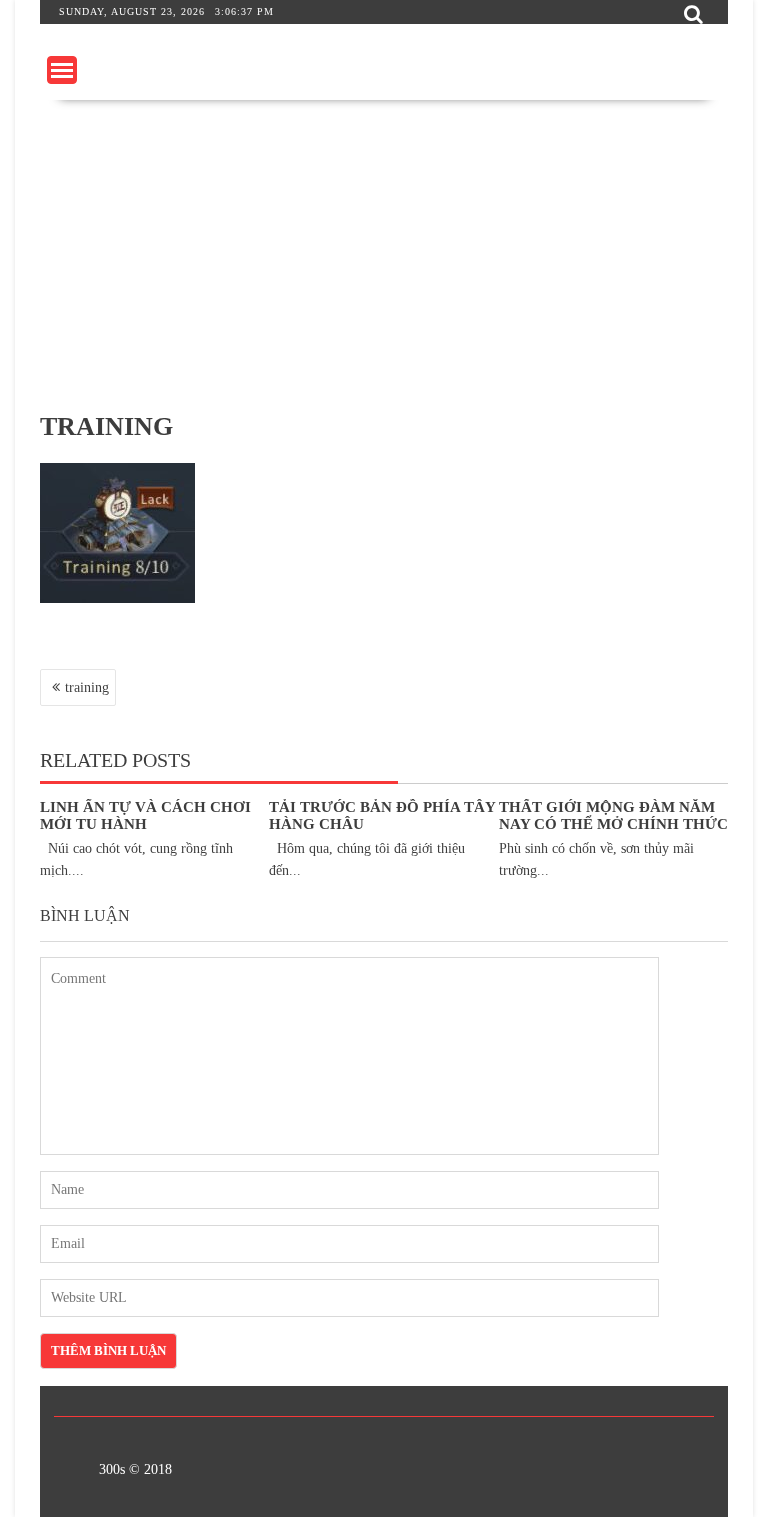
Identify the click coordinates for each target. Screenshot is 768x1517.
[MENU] (62, 70)
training (87, 687)
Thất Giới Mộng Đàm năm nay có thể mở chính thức (613, 815)
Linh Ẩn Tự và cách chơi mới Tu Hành (145, 815)
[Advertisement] (384, 250)
